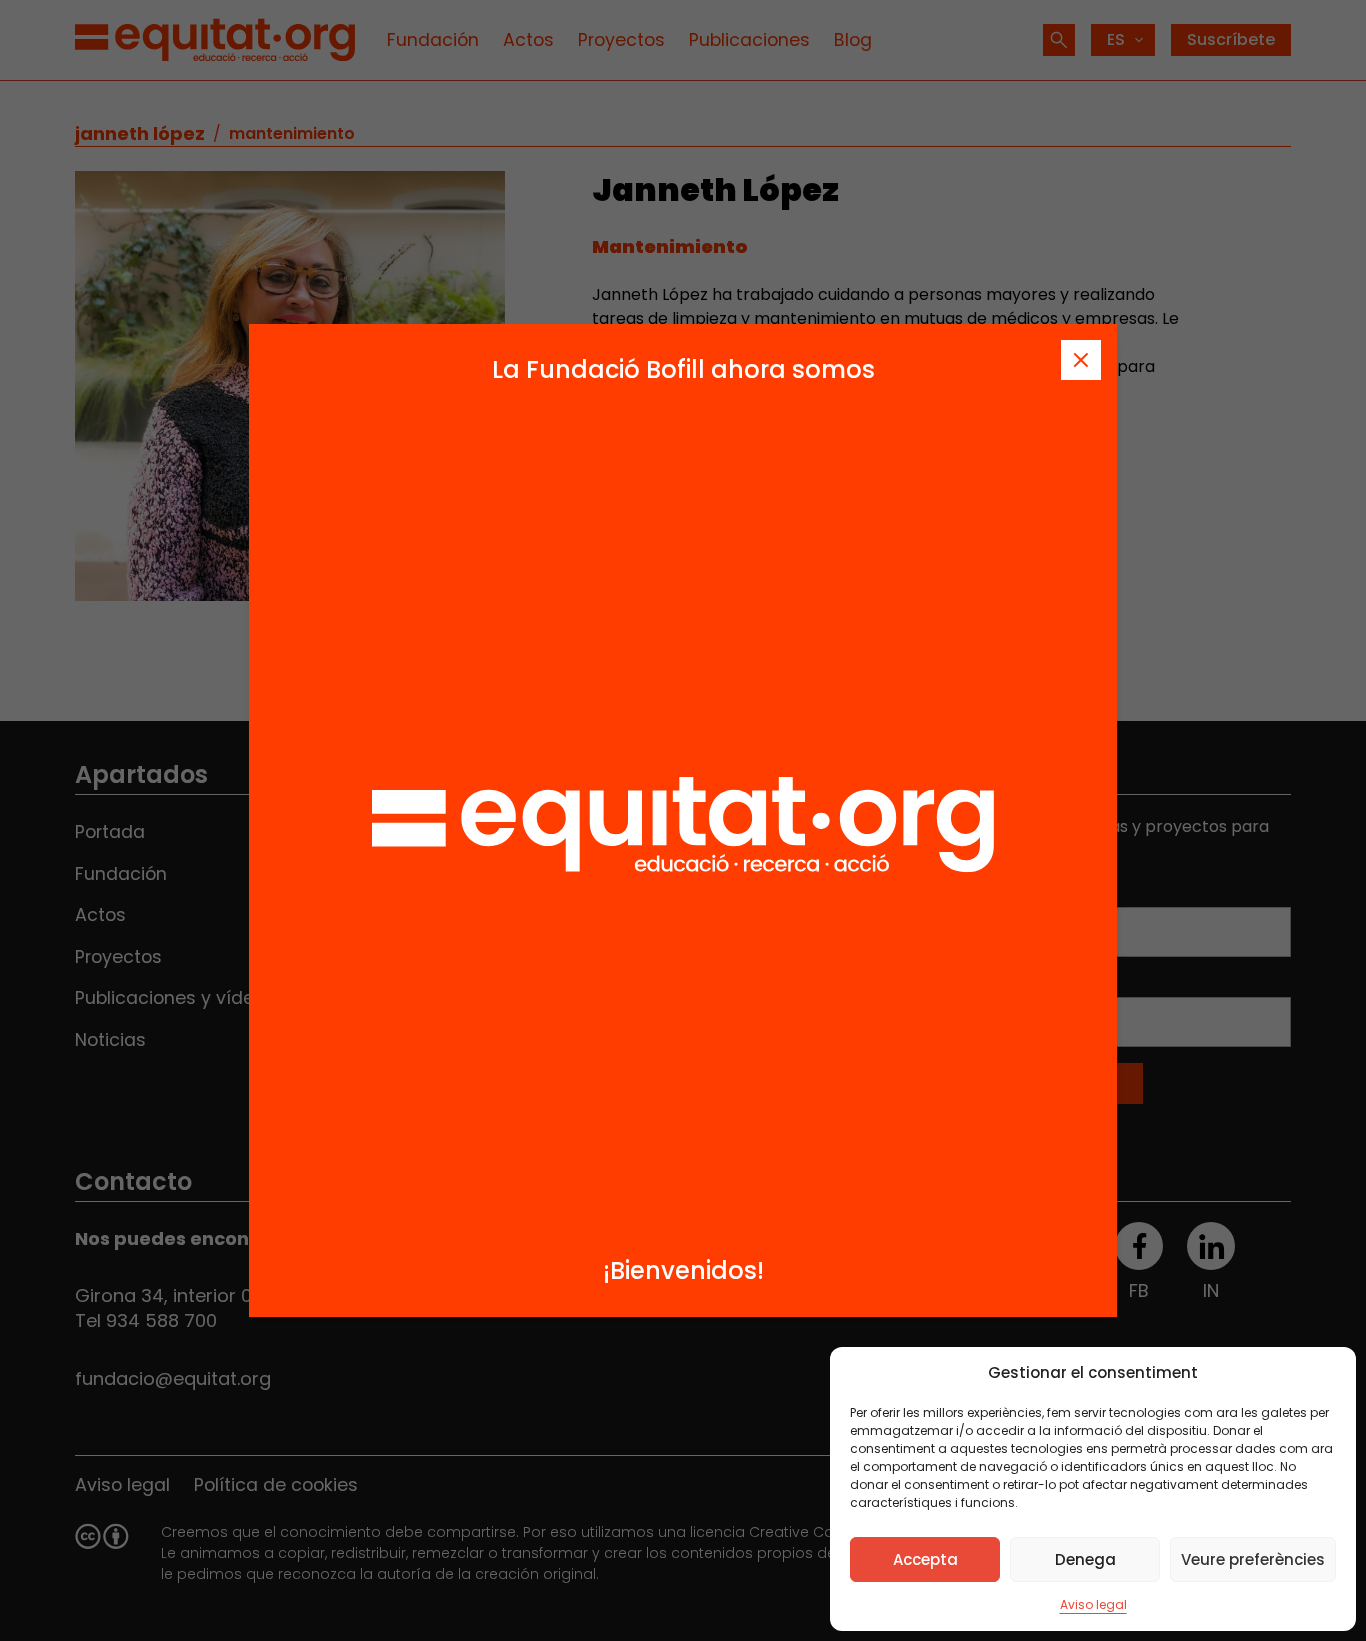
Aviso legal (1093, 1604)
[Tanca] (1081, 360)
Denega (1085, 1559)
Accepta (925, 1559)
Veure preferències (1253, 1559)
